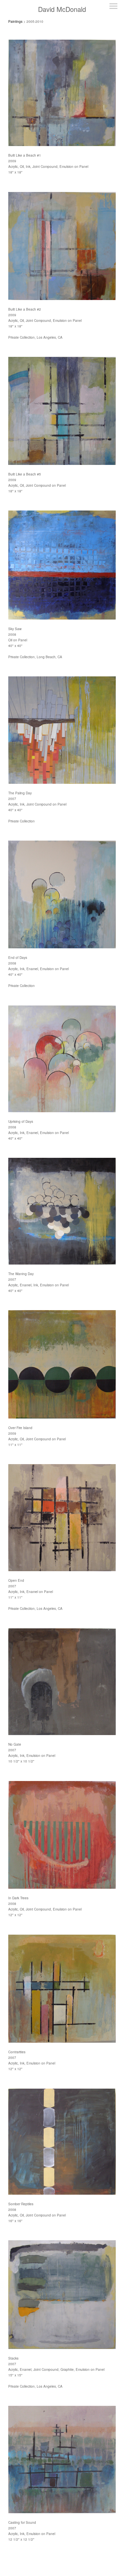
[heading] (62, 9)
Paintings (15, 21)
